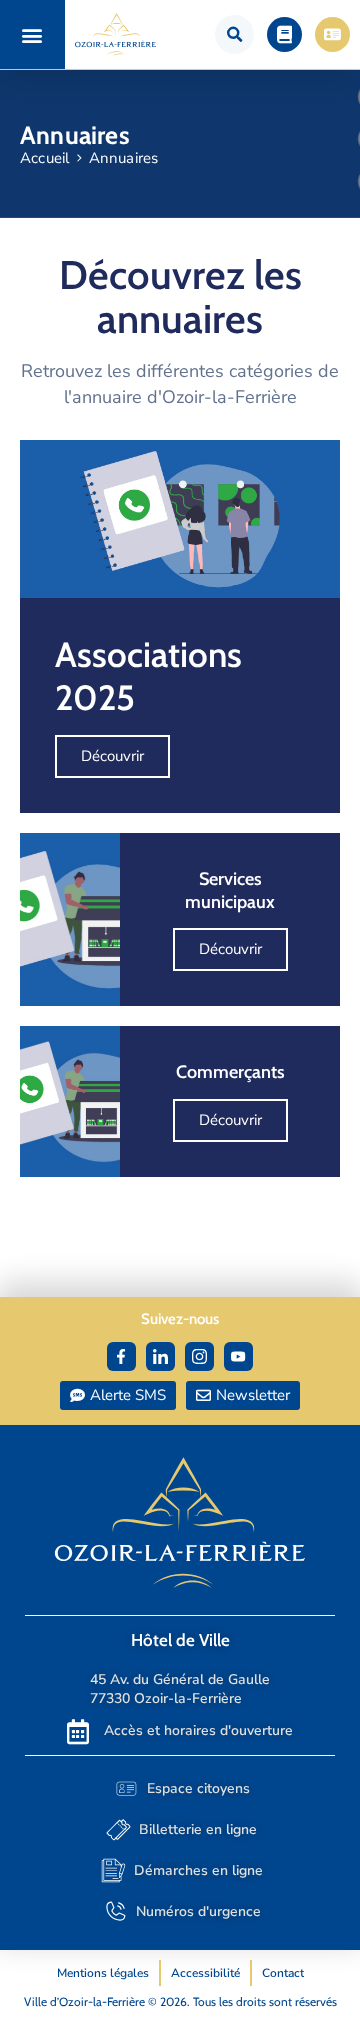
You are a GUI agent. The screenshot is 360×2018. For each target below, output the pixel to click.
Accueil (44, 158)
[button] (32, 34)
